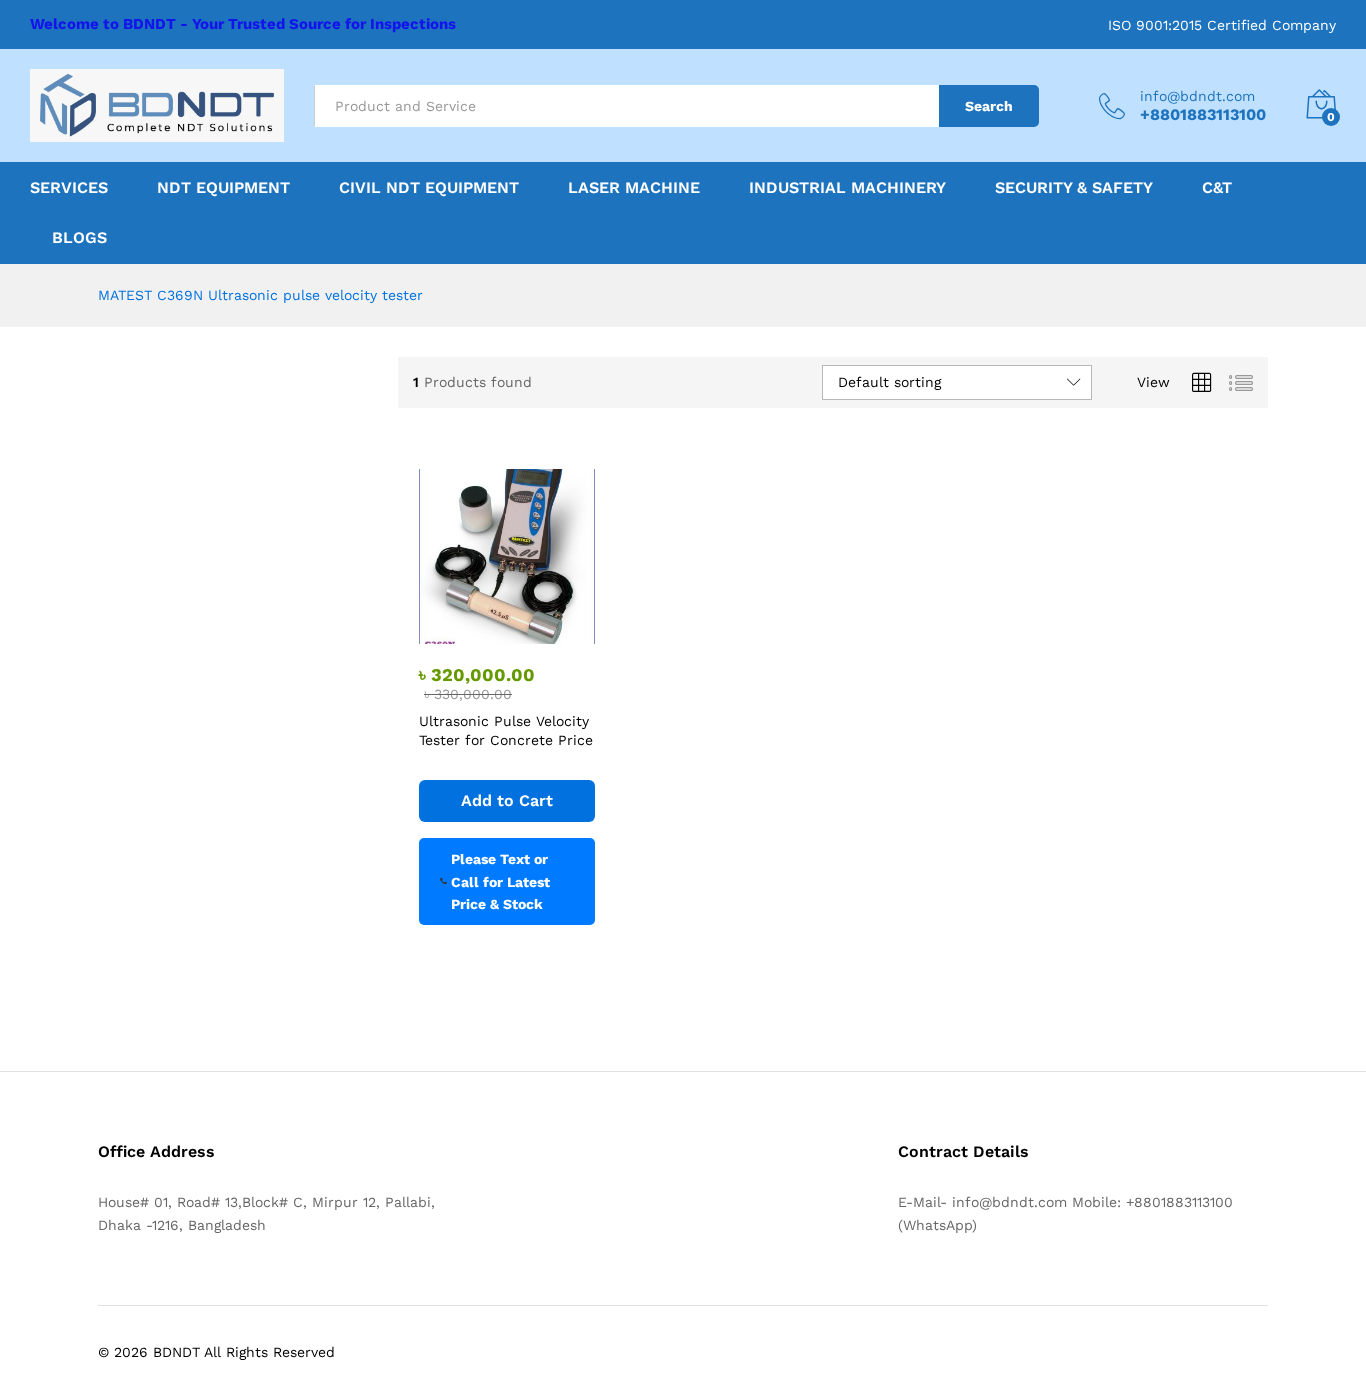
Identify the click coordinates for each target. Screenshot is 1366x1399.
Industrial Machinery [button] (847, 188)
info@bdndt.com (1197, 96)
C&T (1217, 188)
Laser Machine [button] (634, 188)
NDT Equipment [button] (223, 188)
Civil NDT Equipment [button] (429, 188)
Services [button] (69, 188)
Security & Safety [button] (1074, 188)
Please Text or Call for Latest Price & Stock (500, 881)
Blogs (79, 238)
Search (989, 106)
